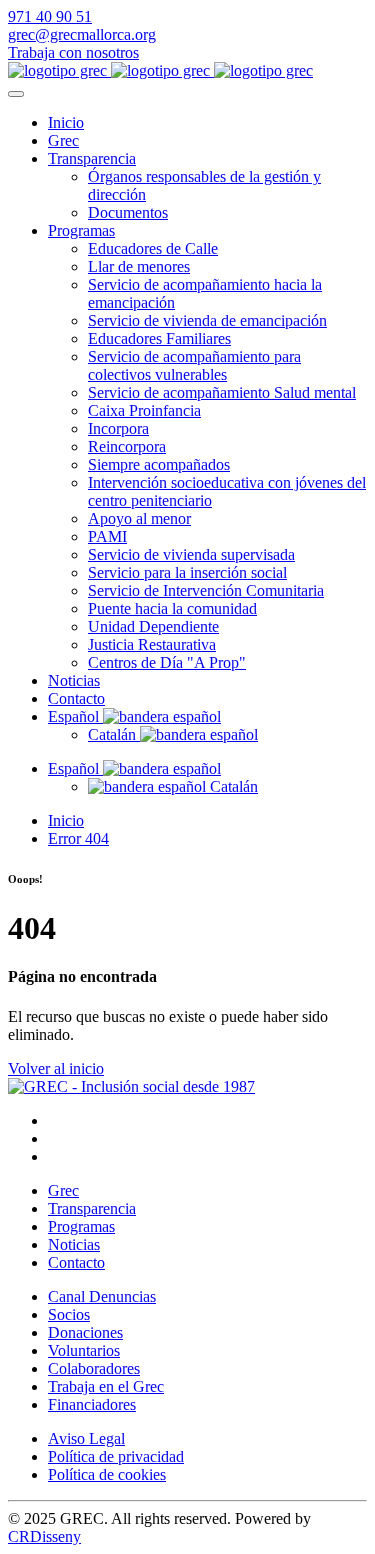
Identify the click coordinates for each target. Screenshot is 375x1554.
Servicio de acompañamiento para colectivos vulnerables (194, 365)
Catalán (114, 734)
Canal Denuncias (102, 1296)
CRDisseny (44, 1536)
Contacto (76, 698)
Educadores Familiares (159, 338)
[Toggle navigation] (16, 94)
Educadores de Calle (153, 248)
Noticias (74, 680)
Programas (81, 230)
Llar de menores (139, 266)
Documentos (128, 212)
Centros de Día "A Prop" (167, 662)
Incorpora (118, 428)
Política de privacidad (116, 1456)
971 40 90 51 (50, 16)
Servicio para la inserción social (187, 572)
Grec (63, 140)
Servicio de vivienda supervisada (191, 554)
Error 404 (78, 838)
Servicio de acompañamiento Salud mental (222, 392)
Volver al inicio (56, 1068)
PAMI (107, 536)
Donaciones (85, 1332)
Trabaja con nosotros (73, 52)
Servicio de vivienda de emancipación (207, 320)
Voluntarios (84, 1350)
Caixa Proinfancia (144, 410)
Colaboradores (94, 1368)
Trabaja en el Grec (106, 1386)
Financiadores (92, 1404)
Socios (69, 1314)
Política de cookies (107, 1474)
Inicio (66, 122)
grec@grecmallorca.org (82, 34)
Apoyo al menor (139, 518)
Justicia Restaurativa (152, 644)
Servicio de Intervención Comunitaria (206, 590)
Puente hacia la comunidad (172, 608)
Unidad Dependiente (153, 626)
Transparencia (92, 158)
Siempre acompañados (159, 464)
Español (75, 716)
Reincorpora (127, 446)
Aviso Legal (86, 1438)
